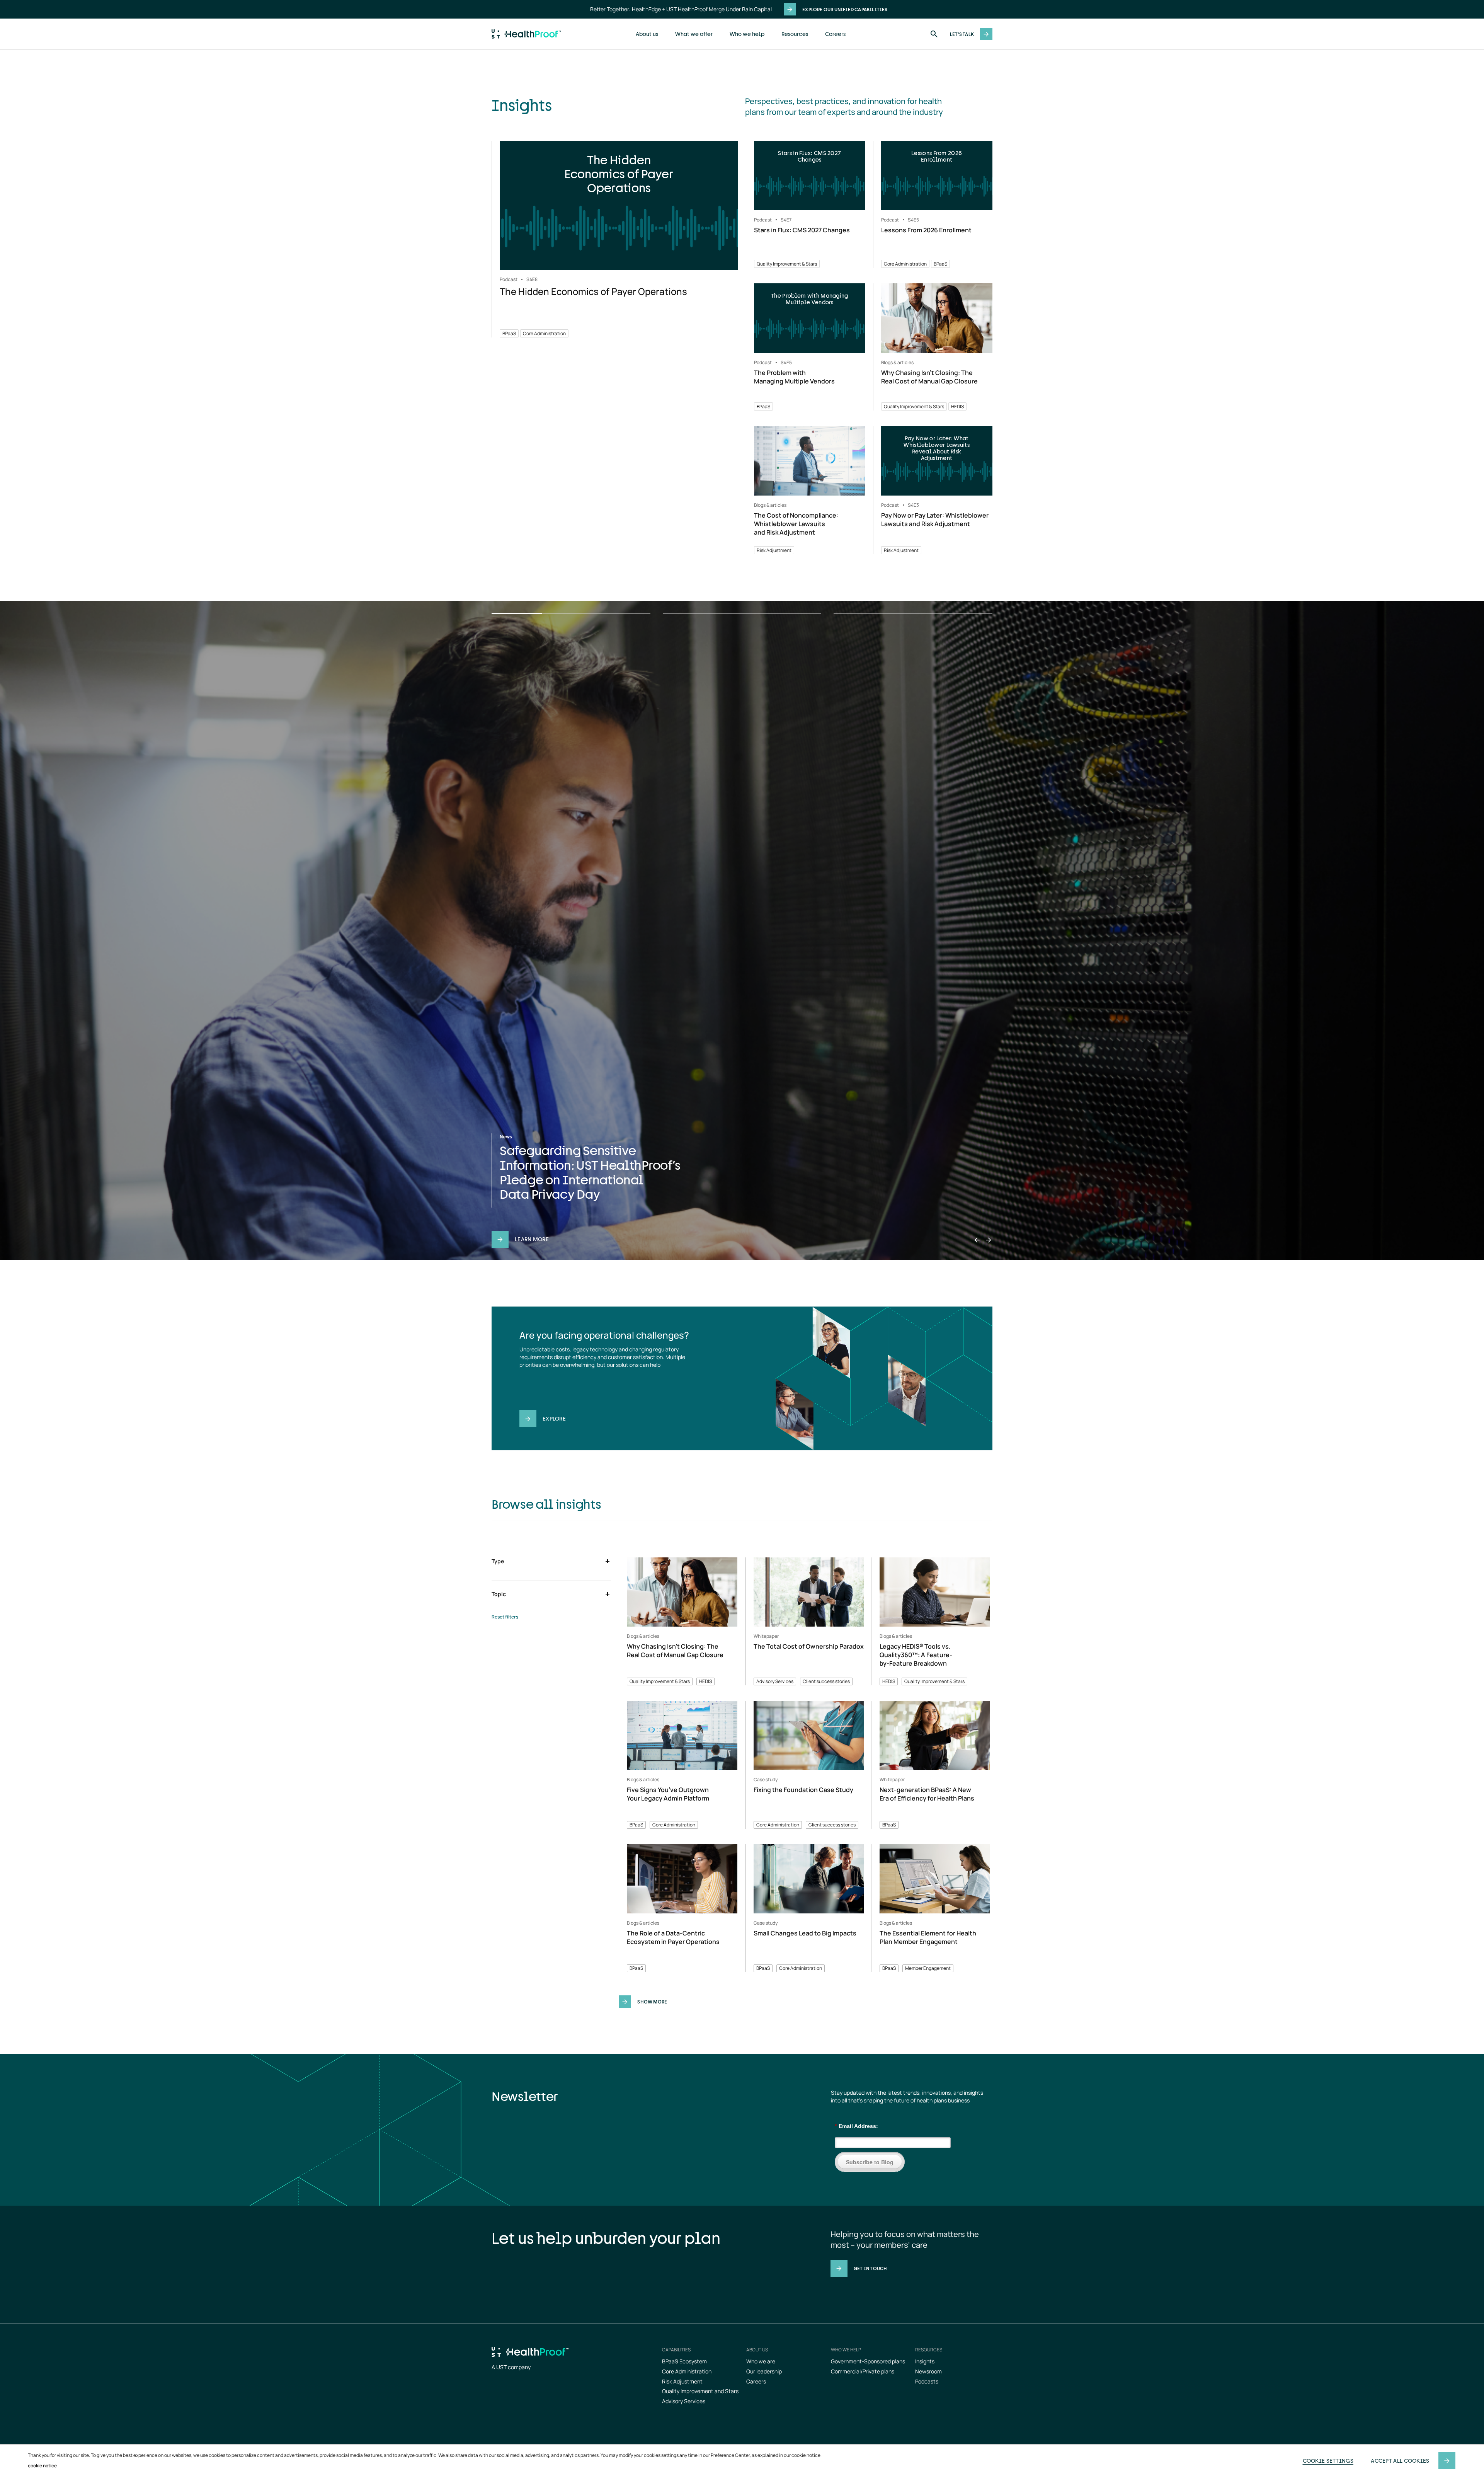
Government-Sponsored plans (868, 2361)
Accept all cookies (1400, 2461)
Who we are (761, 2361)
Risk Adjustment (682, 2381)
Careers (835, 34)
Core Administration (687, 2371)
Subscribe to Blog (870, 2162)
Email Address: (856, 2126)
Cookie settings (1328, 2461)
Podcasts (927, 2381)
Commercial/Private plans (863, 2371)
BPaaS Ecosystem (684, 2361)
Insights (925, 2361)
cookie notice (42, 2466)
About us (647, 34)
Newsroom (928, 2371)
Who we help (747, 34)
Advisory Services (684, 2401)
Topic (499, 1594)
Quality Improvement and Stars (700, 2391)
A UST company (511, 2367)
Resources (795, 34)
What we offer (694, 34)
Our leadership (764, 2371)
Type (498, 1561)
